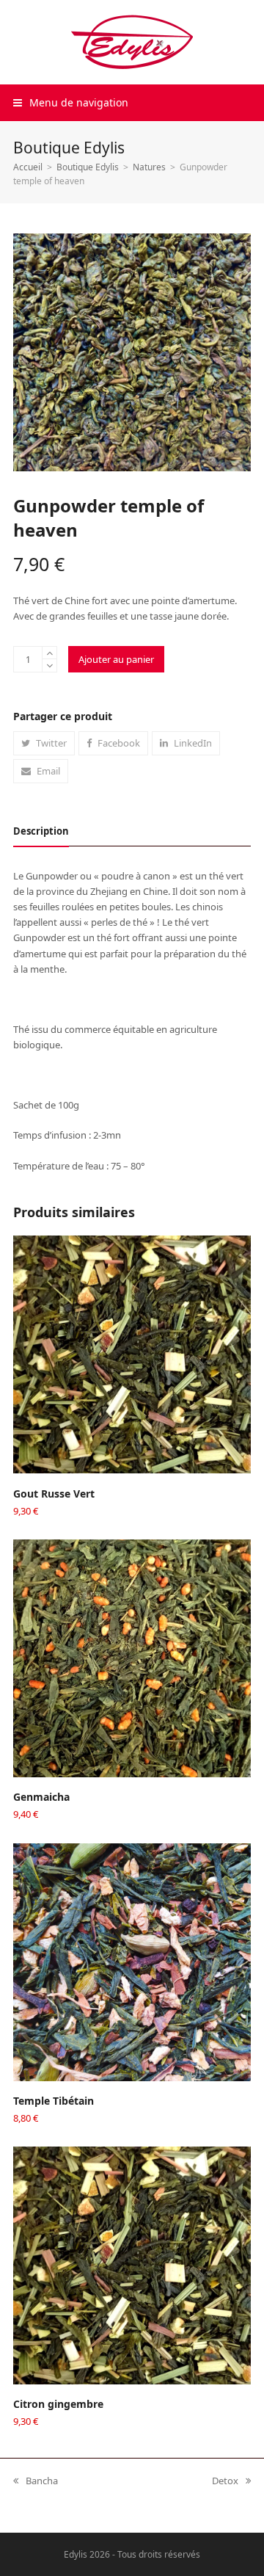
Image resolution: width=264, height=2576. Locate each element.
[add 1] (49, 653)
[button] (71, 102)
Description (41, 831)
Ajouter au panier (116, 659)
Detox (225, 2481)
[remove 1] (49, 665)
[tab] (41, 831)
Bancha (36, 2481)
